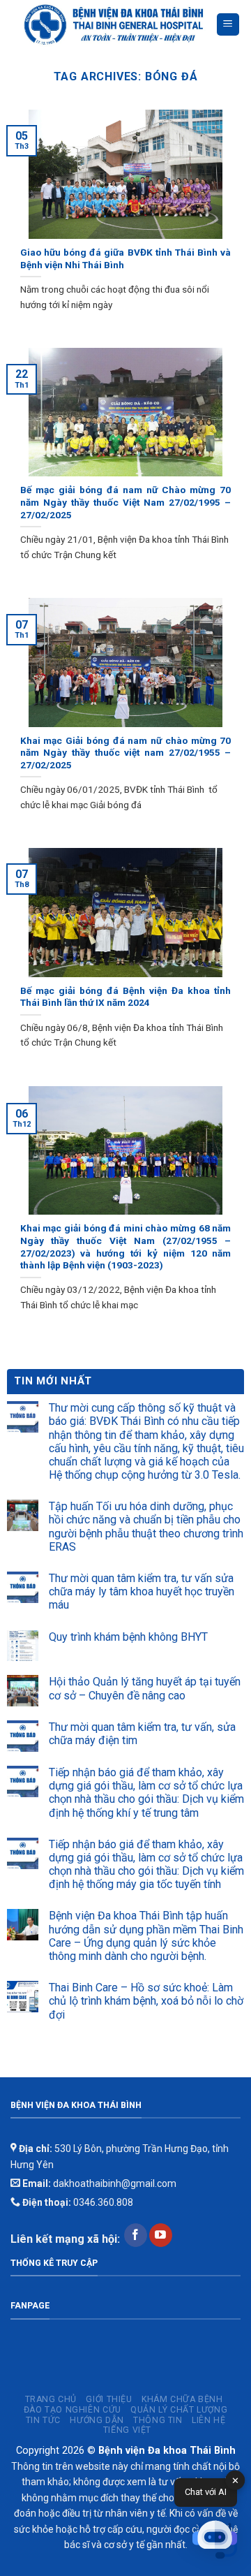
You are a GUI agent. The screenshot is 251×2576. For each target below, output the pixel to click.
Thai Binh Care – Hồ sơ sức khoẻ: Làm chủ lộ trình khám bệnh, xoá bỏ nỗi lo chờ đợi (146, 2001)
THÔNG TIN (158, 2420)
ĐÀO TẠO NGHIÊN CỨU (73, 2410)
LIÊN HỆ (208, 2420)
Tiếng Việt (127, 2430)
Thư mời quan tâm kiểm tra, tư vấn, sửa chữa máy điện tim (142, 1734)
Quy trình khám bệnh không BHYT (128, 1637)
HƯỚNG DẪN (97, 2420)
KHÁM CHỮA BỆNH (182, 2399)
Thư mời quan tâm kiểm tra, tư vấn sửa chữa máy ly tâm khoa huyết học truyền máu (142, 1591)
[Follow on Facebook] (136, 2235)
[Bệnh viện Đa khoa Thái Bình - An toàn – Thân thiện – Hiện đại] (113, 25)
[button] (215, 2540)
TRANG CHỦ (51, 2399)
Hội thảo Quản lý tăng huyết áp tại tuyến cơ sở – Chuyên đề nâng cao (145, 1688)
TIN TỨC (43, 2420)
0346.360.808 (77, 2202)
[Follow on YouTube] (161, 2235)
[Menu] (228, 25)
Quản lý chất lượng (179, 2410)
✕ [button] (235, 2481)
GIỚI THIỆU (109, 2399)
